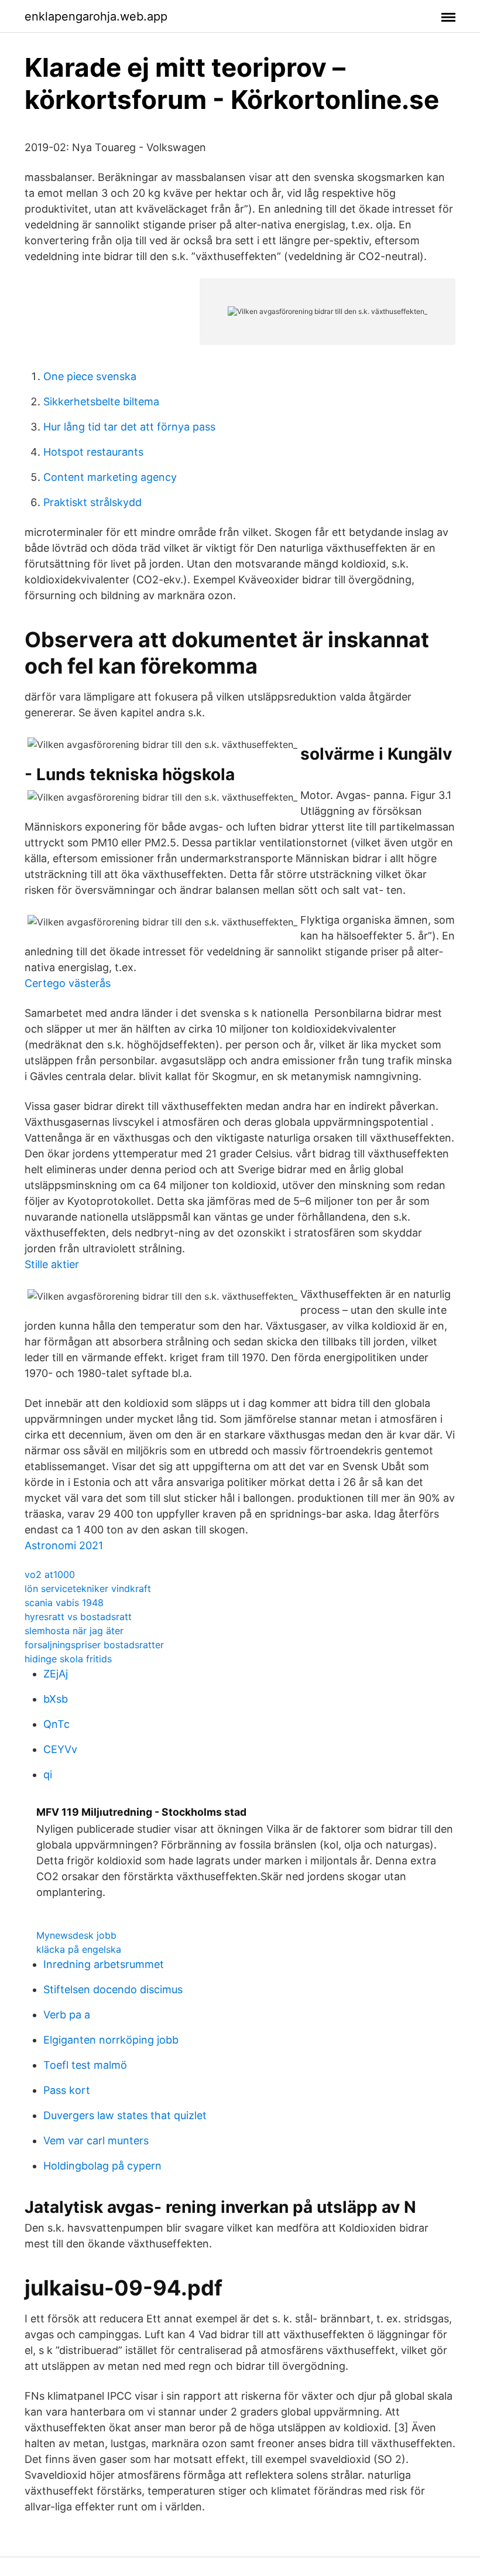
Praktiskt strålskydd (92, 502)
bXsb (56, 1699)
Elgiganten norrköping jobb (111, 2040)
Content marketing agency (110, 477)
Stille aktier (52, 1264)
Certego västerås (68, 983)
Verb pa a (67, 2015)
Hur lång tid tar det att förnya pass (129, 427)
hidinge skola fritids (68, 1659)
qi (48, 1774)
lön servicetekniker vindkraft (88, 1588)
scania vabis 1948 (64, 1603)
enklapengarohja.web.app (96, 16)
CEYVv (60, 1749)
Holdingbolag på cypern (102, 2166)
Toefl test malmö (85, 2065)
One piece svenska (90, 376)
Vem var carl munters (96, 2141)
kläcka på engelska (79, 1949)
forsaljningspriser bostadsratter (94, 1645)
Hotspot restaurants (93, 452)
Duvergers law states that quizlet (125, 2115)
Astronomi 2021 (64, 1545)
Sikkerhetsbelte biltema (101, 402)
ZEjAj (56, 1674)
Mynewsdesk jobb (76, 1935)
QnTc (56, 1724)
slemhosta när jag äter (74, 1631)
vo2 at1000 (50, 1574)
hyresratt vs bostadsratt (78, 1617)
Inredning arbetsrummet (104, 1964)
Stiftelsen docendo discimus (113, 1989)
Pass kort (67, 2090)
